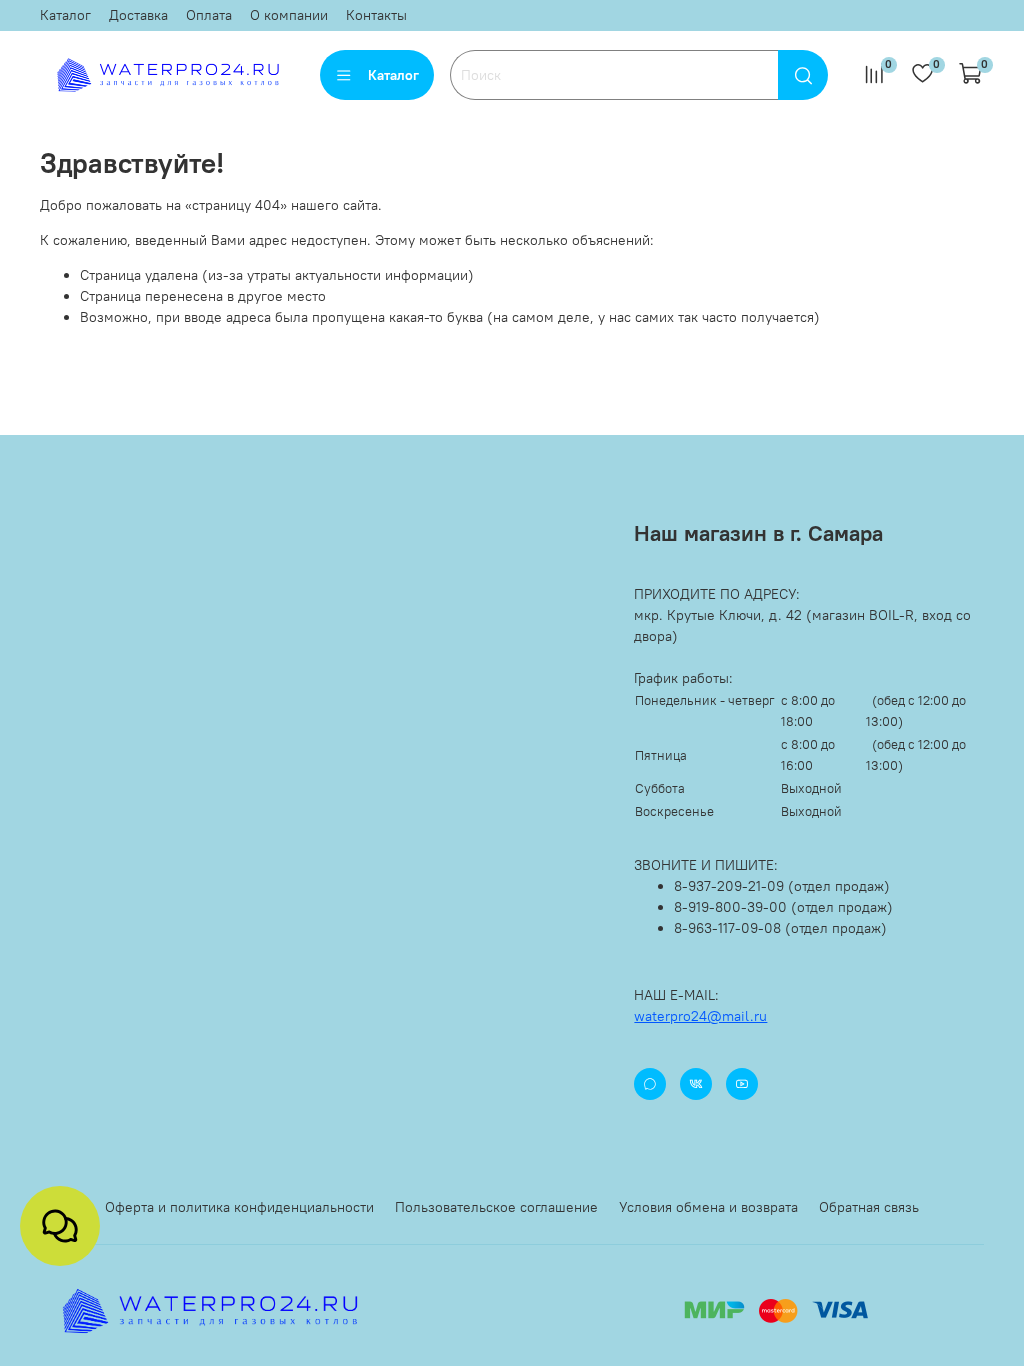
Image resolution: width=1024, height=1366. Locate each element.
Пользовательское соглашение (496, 1207)
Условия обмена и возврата (708, 1207)
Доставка (138, 15)
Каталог (65, 15)
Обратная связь (869, 1207)
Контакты (376, 15)
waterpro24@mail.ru (700, 1016)
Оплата (209, 15)
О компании (289, 15)
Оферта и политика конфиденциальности (239, 1207)
